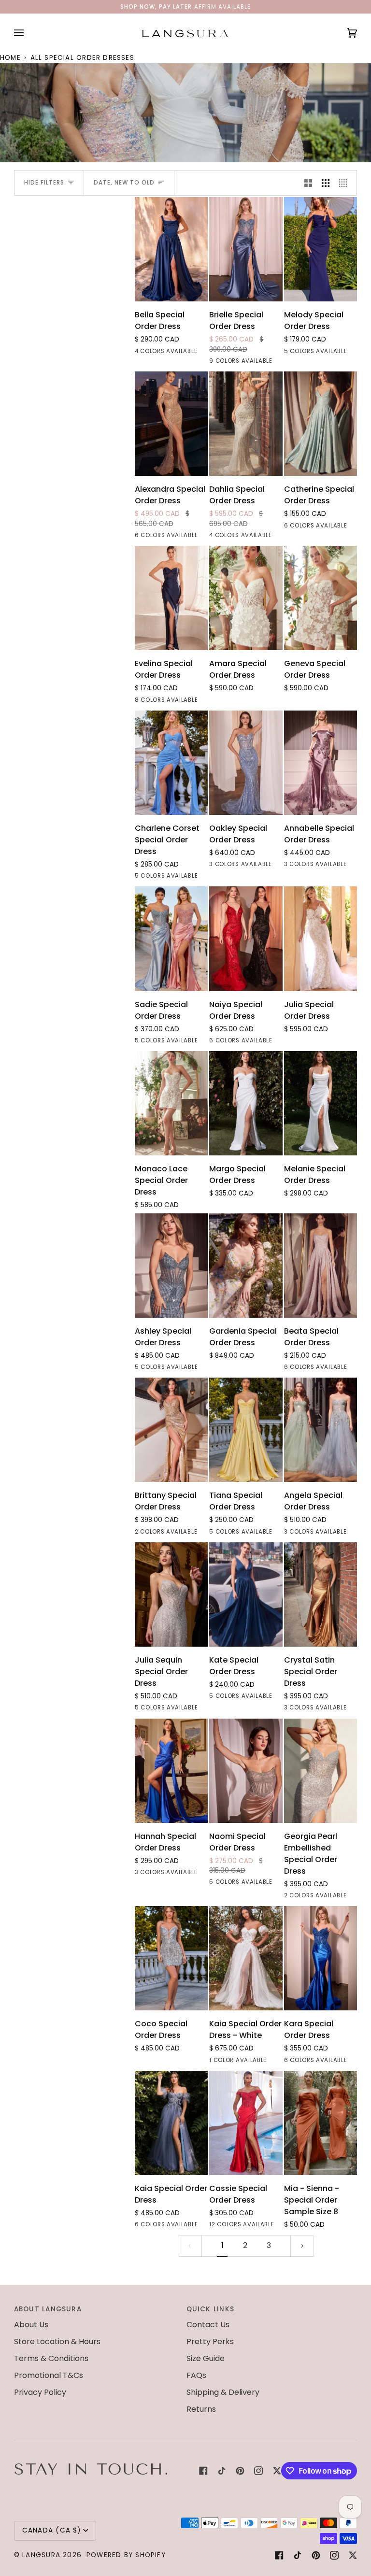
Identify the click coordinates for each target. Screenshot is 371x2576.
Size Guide (206, 2358)
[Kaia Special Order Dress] (171, 2123)
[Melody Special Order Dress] (321, 249)
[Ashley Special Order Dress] (171, 1266)
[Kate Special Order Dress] (246, 1594)
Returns (201, 2409)
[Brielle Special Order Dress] (246, 249)
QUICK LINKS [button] (210, 2309)
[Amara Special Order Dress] (246, 598)
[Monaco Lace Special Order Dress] (171, 1103)
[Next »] (302, 2246)
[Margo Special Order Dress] (246, 1103)
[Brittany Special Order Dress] (171, 1430)
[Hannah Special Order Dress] (171, 1771)
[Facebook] (203, 2471)
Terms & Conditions (51, 2358)
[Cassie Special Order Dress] (246, 2123)
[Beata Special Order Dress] (321, 1266)
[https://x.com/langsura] (277, 2471)
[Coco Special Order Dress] (171, 1958)
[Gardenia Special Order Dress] (246, 1266)
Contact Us (208, 2325)
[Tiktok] (222, 2471)
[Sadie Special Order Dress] (171, 939)
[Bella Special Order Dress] (171, 249)
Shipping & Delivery (223, 2392)
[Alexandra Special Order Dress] (171, 424)
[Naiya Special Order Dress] (246, 939)
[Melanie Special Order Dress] (321, 1103)
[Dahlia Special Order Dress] (246, 424)
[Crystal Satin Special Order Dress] (321, 1594)
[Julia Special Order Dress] (321, 939)
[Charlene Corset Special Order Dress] (171, 763)
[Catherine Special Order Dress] (321, 424)
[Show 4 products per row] (345, 183)
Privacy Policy (40, 2392)
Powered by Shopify (126, 2555)
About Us (31, 2325)
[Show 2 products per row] (308, 183)
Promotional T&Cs (49, 2375)
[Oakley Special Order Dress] (246, 763)
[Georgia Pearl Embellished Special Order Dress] (321, 1771)
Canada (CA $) (52, 2530)
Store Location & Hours (57, 2341)
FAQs (196, 2375)
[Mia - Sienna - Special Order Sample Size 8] (321, 2123)
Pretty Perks (210, 2341)
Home (10, 58)
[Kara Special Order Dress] (321, 1958)
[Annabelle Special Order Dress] (321, 763)
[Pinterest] (240, 2471)
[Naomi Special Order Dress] (246, 1771)
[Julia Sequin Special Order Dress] (171, 1594)
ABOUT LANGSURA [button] (48, 2309)
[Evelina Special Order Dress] (171, 598)
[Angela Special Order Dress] (321, 1430)
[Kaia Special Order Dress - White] (246, 1958)
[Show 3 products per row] (326, 183)
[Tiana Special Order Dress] (246, 1430)
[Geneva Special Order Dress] (321, 598)
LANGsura (41, 2555)
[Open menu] (29, 33)
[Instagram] (258, 2471)
